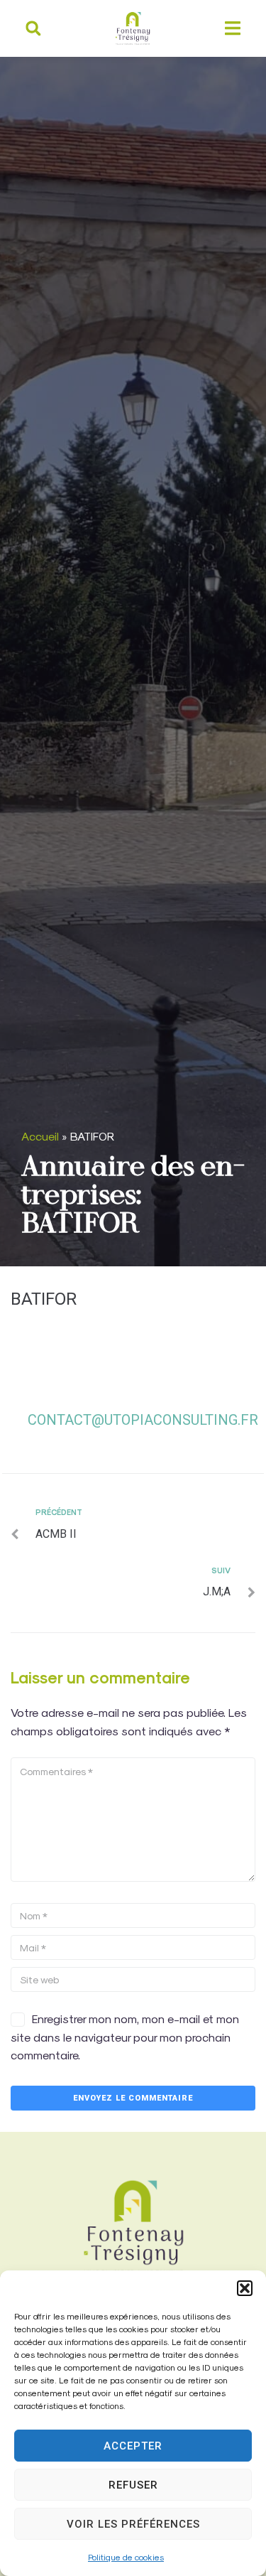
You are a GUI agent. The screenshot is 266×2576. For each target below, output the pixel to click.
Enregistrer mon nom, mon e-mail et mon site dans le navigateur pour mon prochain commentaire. (125, 2037)
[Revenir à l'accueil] (133, 2227)
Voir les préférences (133, 2524)
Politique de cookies (126, 2557)
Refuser (133, 2485)
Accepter (133, 2446)
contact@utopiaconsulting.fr (143, 1420)
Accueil (40, 1136)
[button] (245, 2288)
